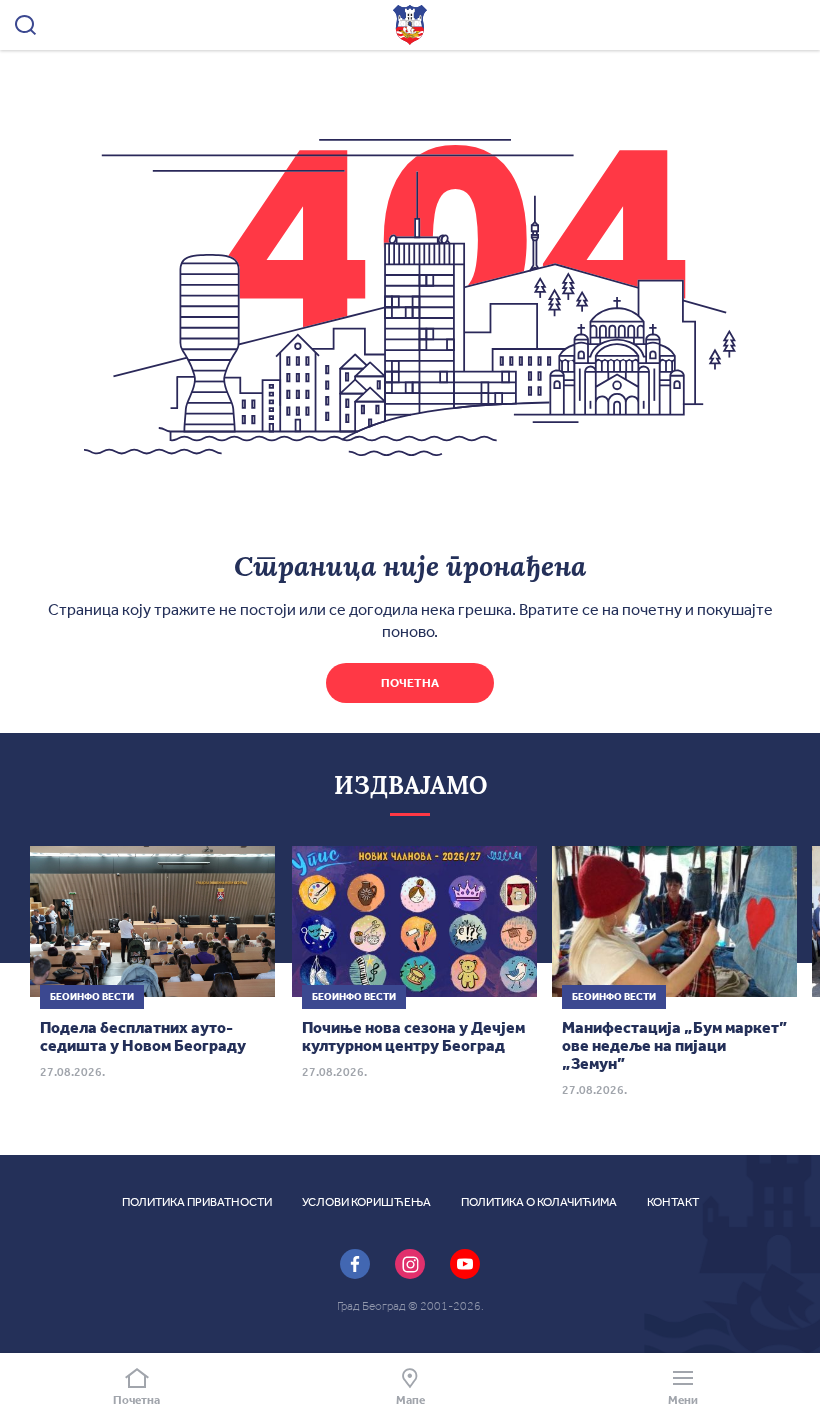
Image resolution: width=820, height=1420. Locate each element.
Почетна (410, 683)
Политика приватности (197, 1202)
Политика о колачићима (539, 1202)
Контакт (673, 1202)
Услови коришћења (366, 1202)
